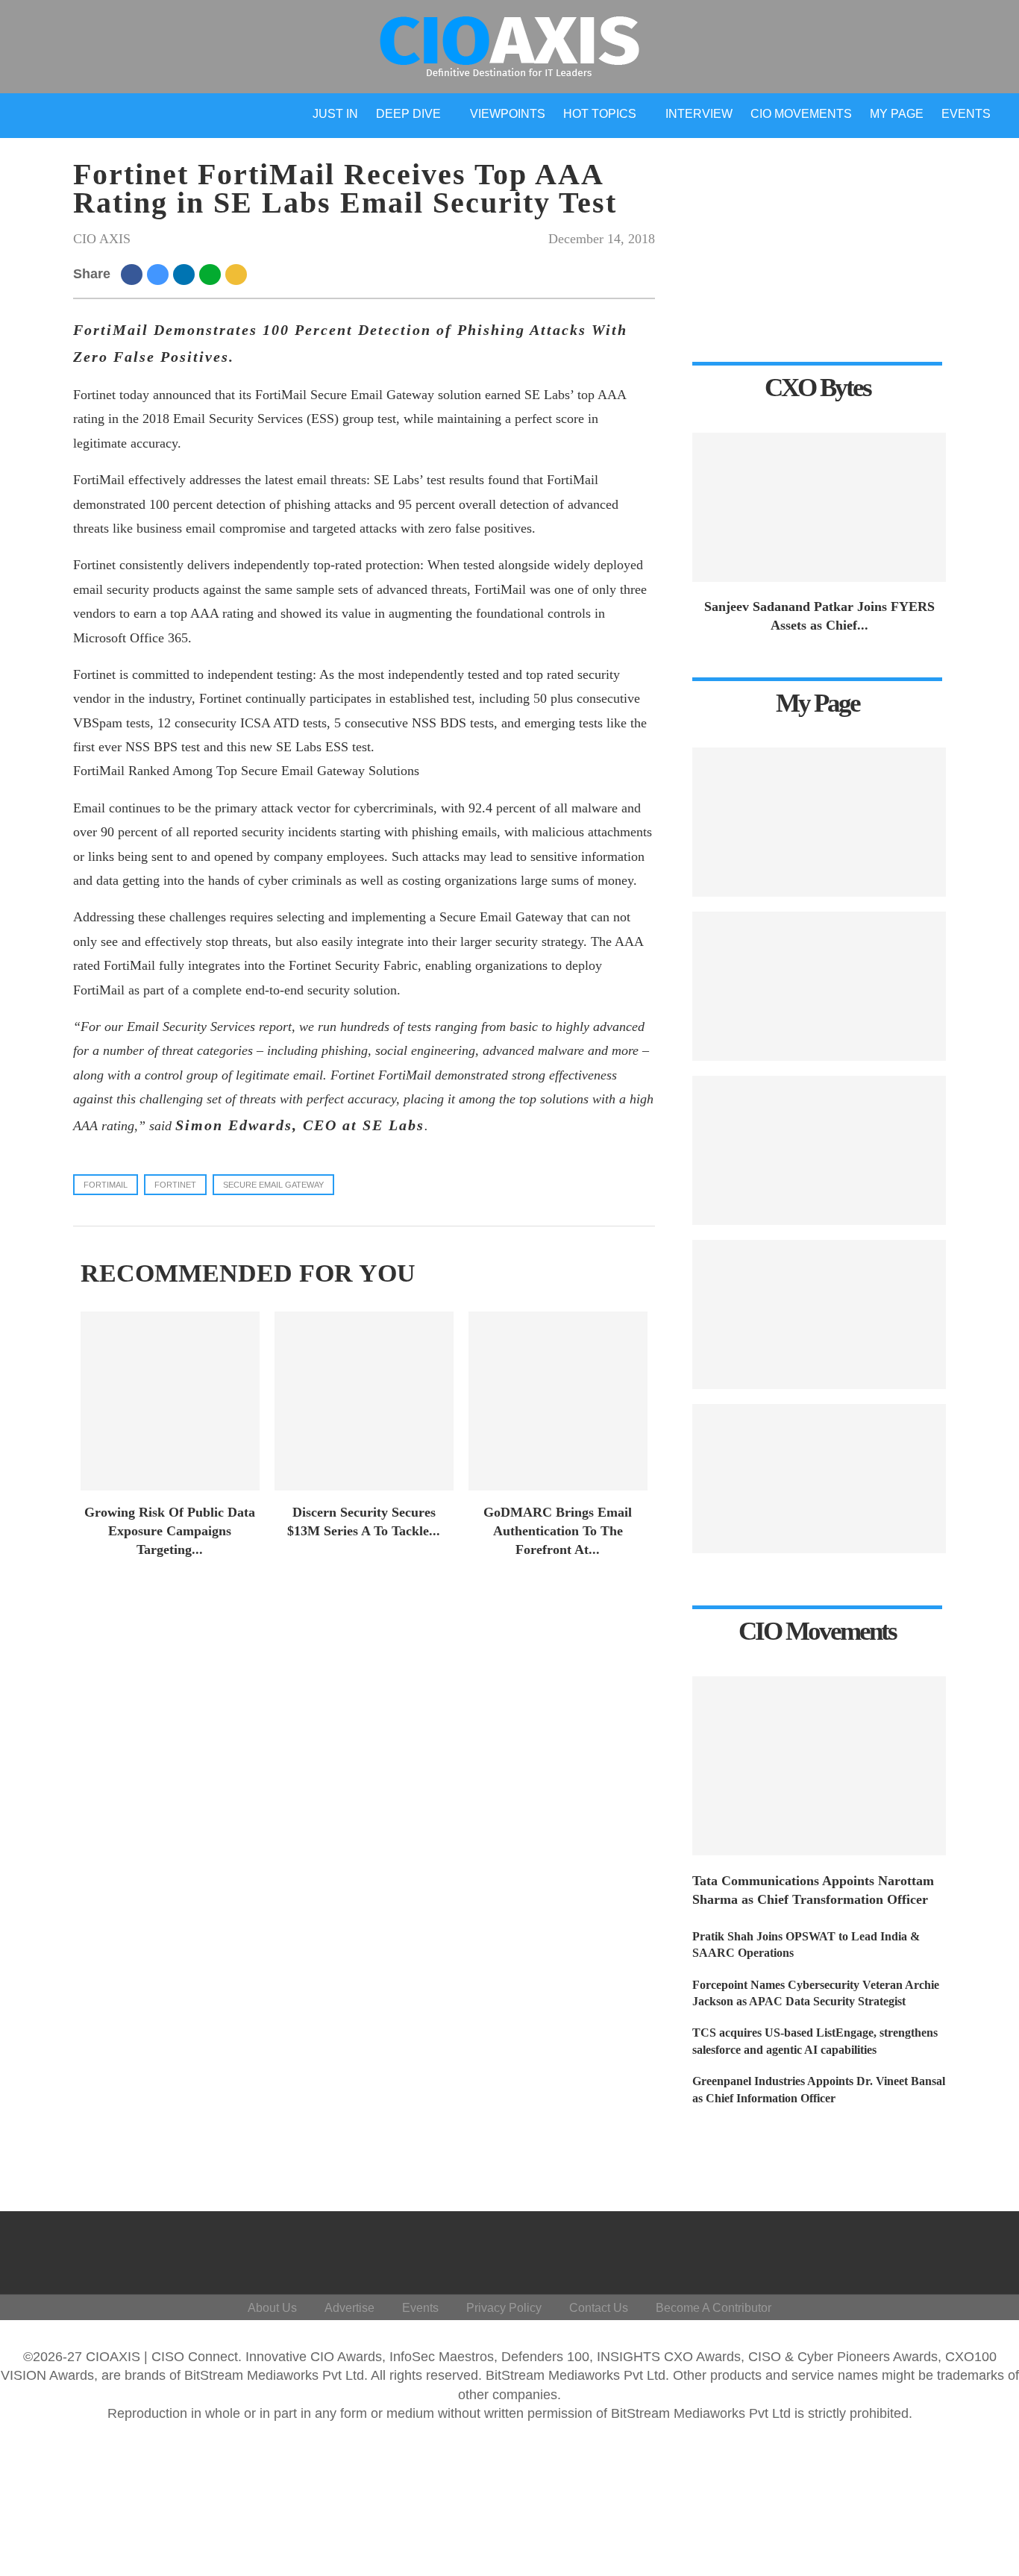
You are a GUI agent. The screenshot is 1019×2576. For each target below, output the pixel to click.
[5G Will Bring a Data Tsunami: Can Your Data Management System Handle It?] (819, 822)
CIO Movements (801, 114)
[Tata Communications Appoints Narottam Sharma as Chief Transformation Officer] (819, 1766)
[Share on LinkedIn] (186, 274)
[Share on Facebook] (134, 274)
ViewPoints (508, 114)
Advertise (349, 2308)
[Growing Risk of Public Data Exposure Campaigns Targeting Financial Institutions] (170, 1401)
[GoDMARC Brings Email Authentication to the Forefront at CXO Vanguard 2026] (558, 1401)
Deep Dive (408, 114)
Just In (335, 114)
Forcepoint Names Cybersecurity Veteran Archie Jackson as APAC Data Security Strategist (816, 1993)
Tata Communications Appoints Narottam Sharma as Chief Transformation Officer (813, 1890)
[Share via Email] (238, 274)
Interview (699, 114)
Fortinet (175, 1185)
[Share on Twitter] (160, 274)
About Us (272, 2308)
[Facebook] (831, 2249)
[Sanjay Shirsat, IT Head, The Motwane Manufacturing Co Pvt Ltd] (819, 986)
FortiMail (106, 1185)
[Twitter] (867, 2249)
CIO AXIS (102, 239)
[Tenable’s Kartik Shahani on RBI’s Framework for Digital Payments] (819, 1314)
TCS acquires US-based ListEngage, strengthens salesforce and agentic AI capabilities (815, 2041)
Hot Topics (600, 114)
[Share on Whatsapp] (212, 274)
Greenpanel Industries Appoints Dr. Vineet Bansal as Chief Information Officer (819, 2089)
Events (966, 114)
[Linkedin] (903, 2249)
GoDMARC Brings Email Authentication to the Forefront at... (558, 1531)
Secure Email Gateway (273, 1185)
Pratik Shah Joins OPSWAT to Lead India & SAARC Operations (806, 1944)
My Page (897, 114)
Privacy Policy (504, 2308)
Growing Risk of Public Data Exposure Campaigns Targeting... (170, 1531)
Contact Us (599, 2308)
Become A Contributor (714, 2308)
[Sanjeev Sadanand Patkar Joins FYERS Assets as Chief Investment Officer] (819, 507)
